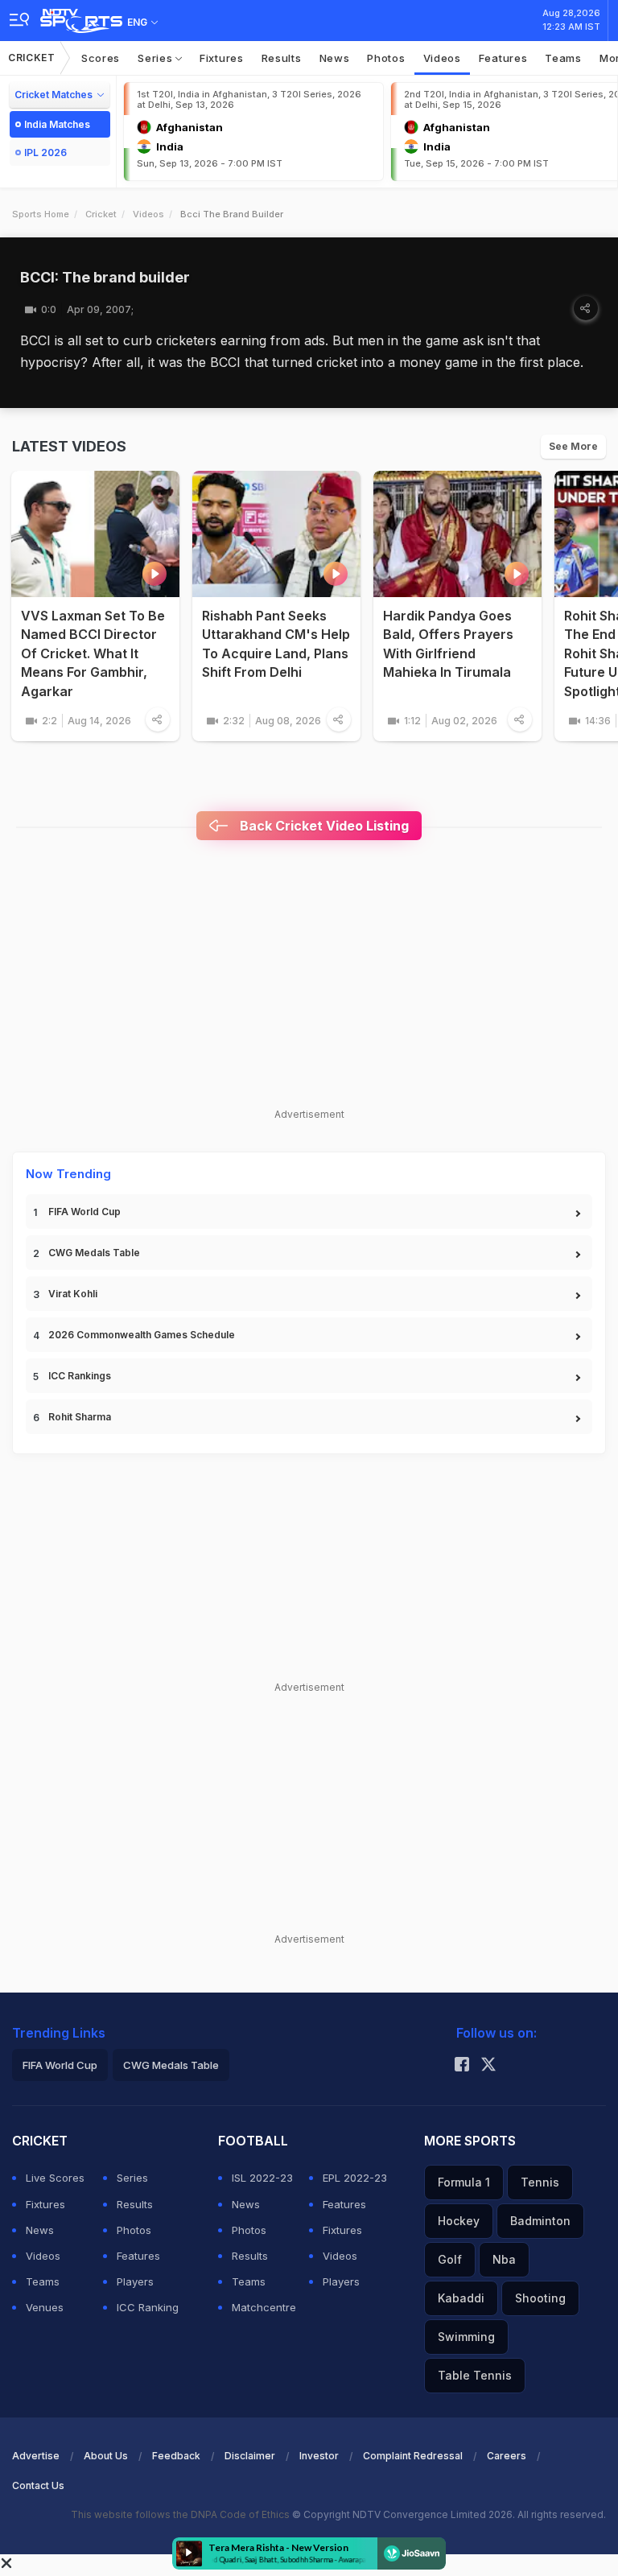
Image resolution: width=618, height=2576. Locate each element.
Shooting (540, 2298)
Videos (442, 58)
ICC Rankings (80, 1376)
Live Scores (55, 2178)
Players (135, 2281)
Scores (101, 58)
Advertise (36, 2456)
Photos (386, 58)
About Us (106, 2456)
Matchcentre (264, 2307)
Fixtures (222, 58)
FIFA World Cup (84, 1212)
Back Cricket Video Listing (323, 826)
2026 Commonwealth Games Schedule (142, 1335)
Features (503, 58)
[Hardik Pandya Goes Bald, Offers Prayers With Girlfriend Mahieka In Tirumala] (457, 534)
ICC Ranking (148, 2307)
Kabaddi (461, 2298)
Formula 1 (464, 2182)
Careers (507, 2456)
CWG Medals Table (94, 1253)
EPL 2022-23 (355, 2178)
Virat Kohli (73, 1294)
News (335, 58)
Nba (504, 2259)
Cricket (32, 58)
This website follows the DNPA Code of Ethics (181, 2514)
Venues (45, 2307)
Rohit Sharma (80, 1417)
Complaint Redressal (413, 2456)
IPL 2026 (45, 152)
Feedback (176, 2456)
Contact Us (38, 2485)
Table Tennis (475, 2375)
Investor (319, 2456)
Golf (450, 2259)
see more (573, 446)
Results (282, 58)
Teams (563, 58)
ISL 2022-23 (262, 2178)
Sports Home (41, 214)
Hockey (459, 2221)
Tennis (540, 2182)
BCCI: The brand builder (105, 277)
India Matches (57, 124)
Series (157, 58)
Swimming (466, 2337)
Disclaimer (250, 2456)
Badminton (540, 2221)
